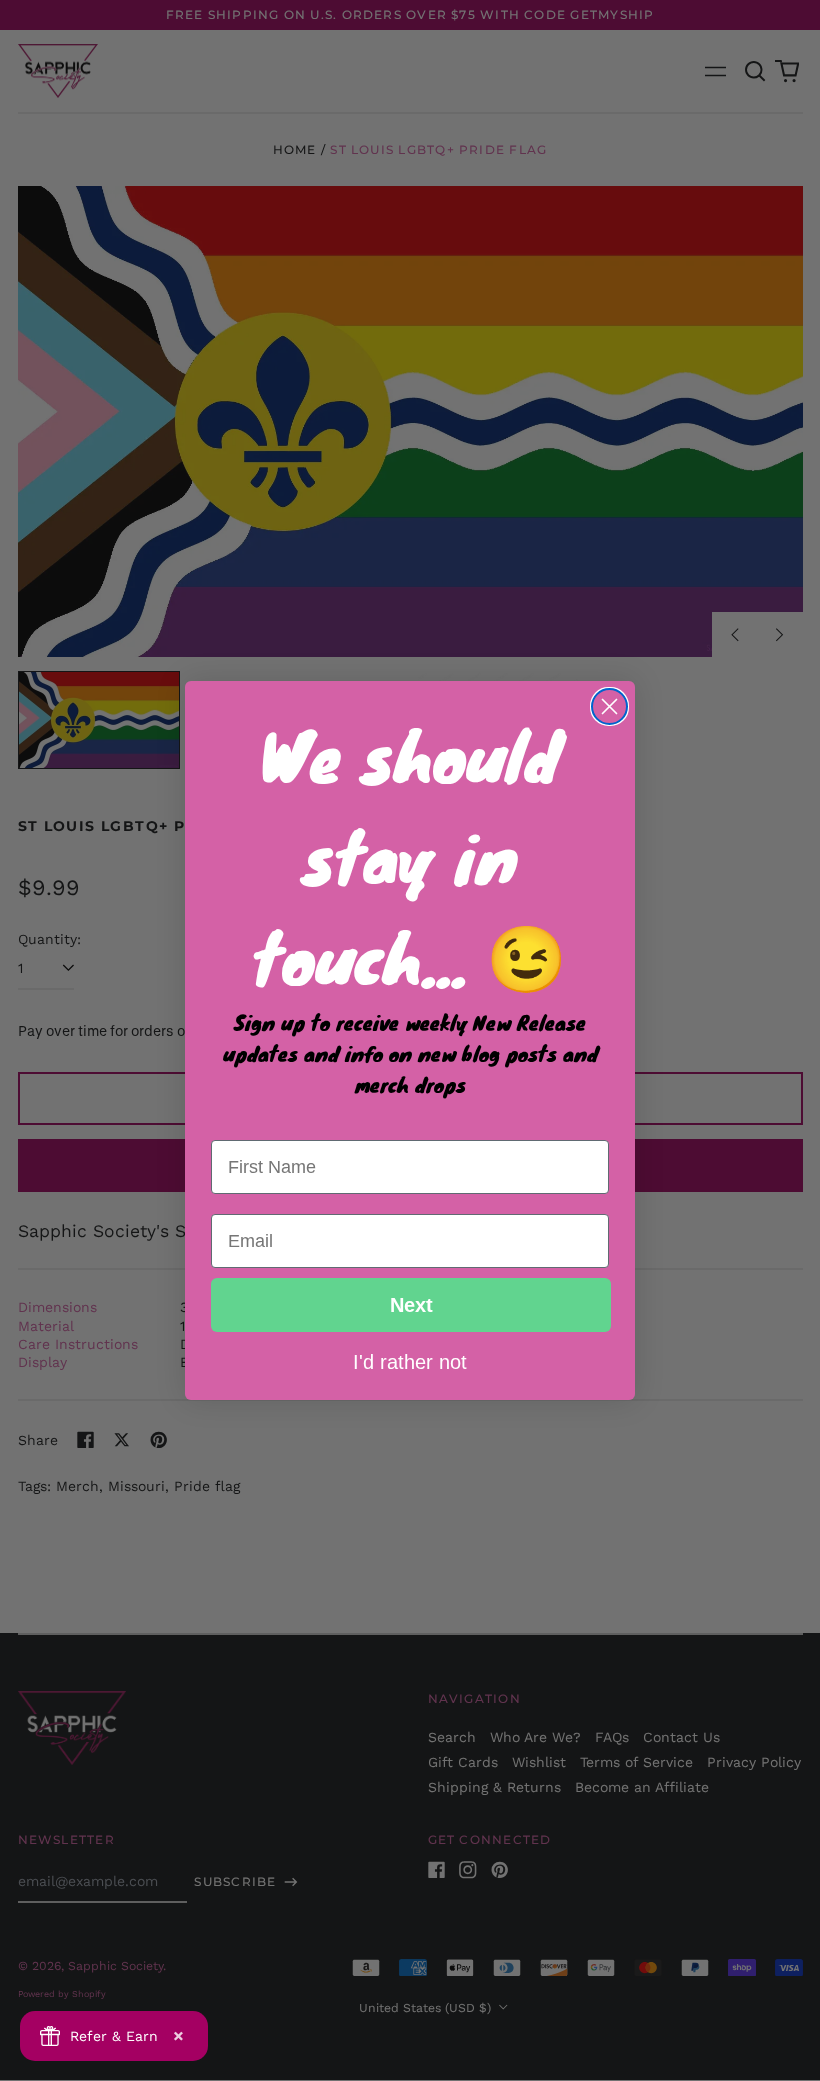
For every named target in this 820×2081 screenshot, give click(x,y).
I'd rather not (410, 1361)
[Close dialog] (609, 706)
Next (411, 1305)
